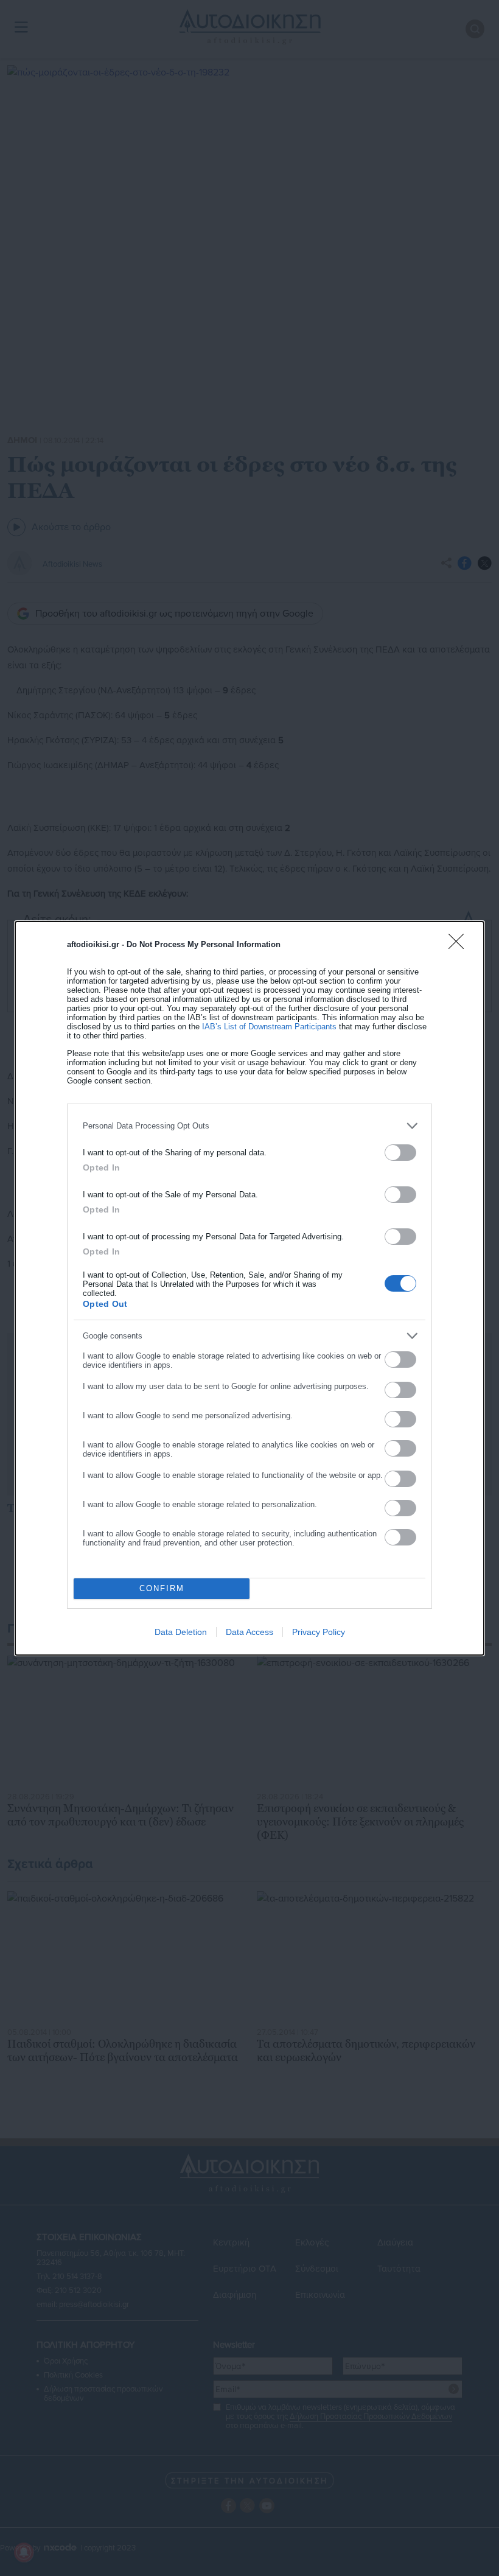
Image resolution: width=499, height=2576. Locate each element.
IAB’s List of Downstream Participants (269, 1027)
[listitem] (249, 1126)
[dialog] (249, 1288)
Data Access (249, 1632)
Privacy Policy (319, 1632)
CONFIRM (162, 1588)
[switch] (400, 1153)
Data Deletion (181, 1632)
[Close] (460, 945)
